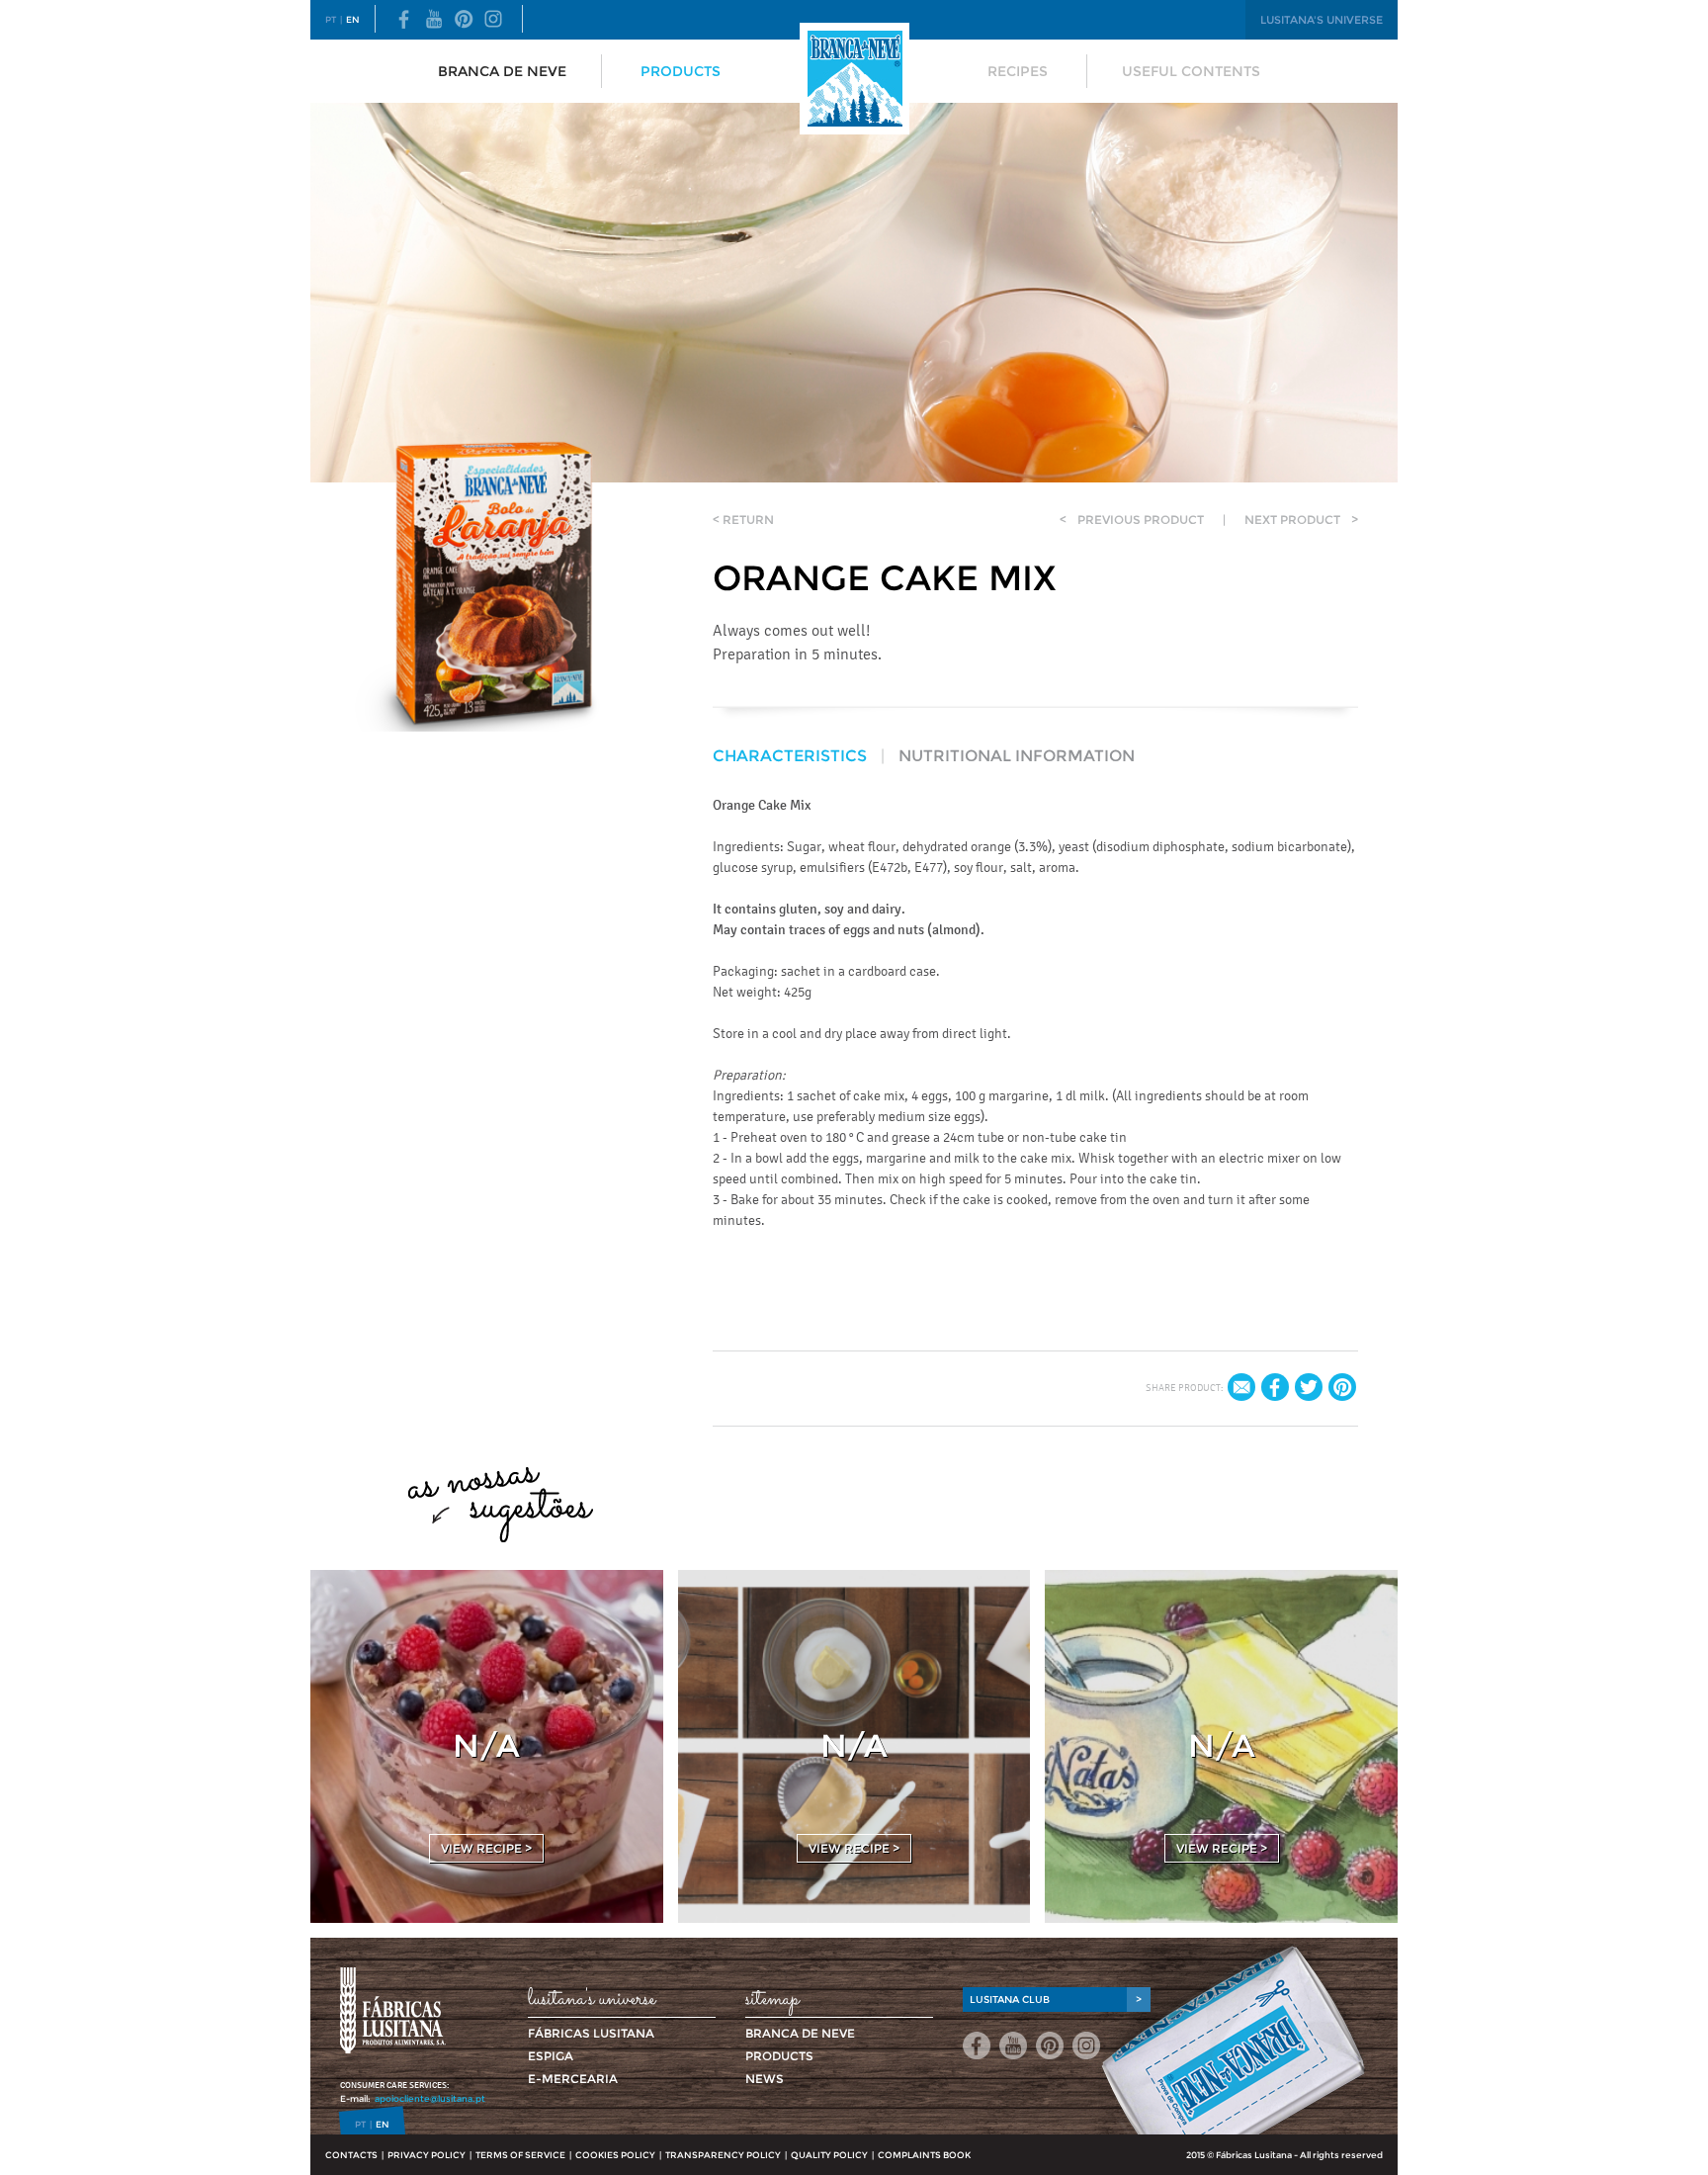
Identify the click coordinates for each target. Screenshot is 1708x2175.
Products (681, 71)
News (765, 2079)
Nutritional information (1017, 756)
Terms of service (520, 2155)
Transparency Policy (723, 2155)
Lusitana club (1056, 2000)
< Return (743, 520)
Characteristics (790, 756)
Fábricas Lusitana (591, 2033)
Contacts (351, 2155)
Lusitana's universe (1322, 20)
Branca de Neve (502, 71)
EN (353, 19)
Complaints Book (924, 2155)
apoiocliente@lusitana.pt (430, 2098)
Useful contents (1191, 71)
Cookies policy (615, 2155)
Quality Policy (829, 2155)
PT (331, 19)
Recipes (1018, 71)
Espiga (551, 2056)
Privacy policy (427, 2155)
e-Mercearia (573, 2079)
